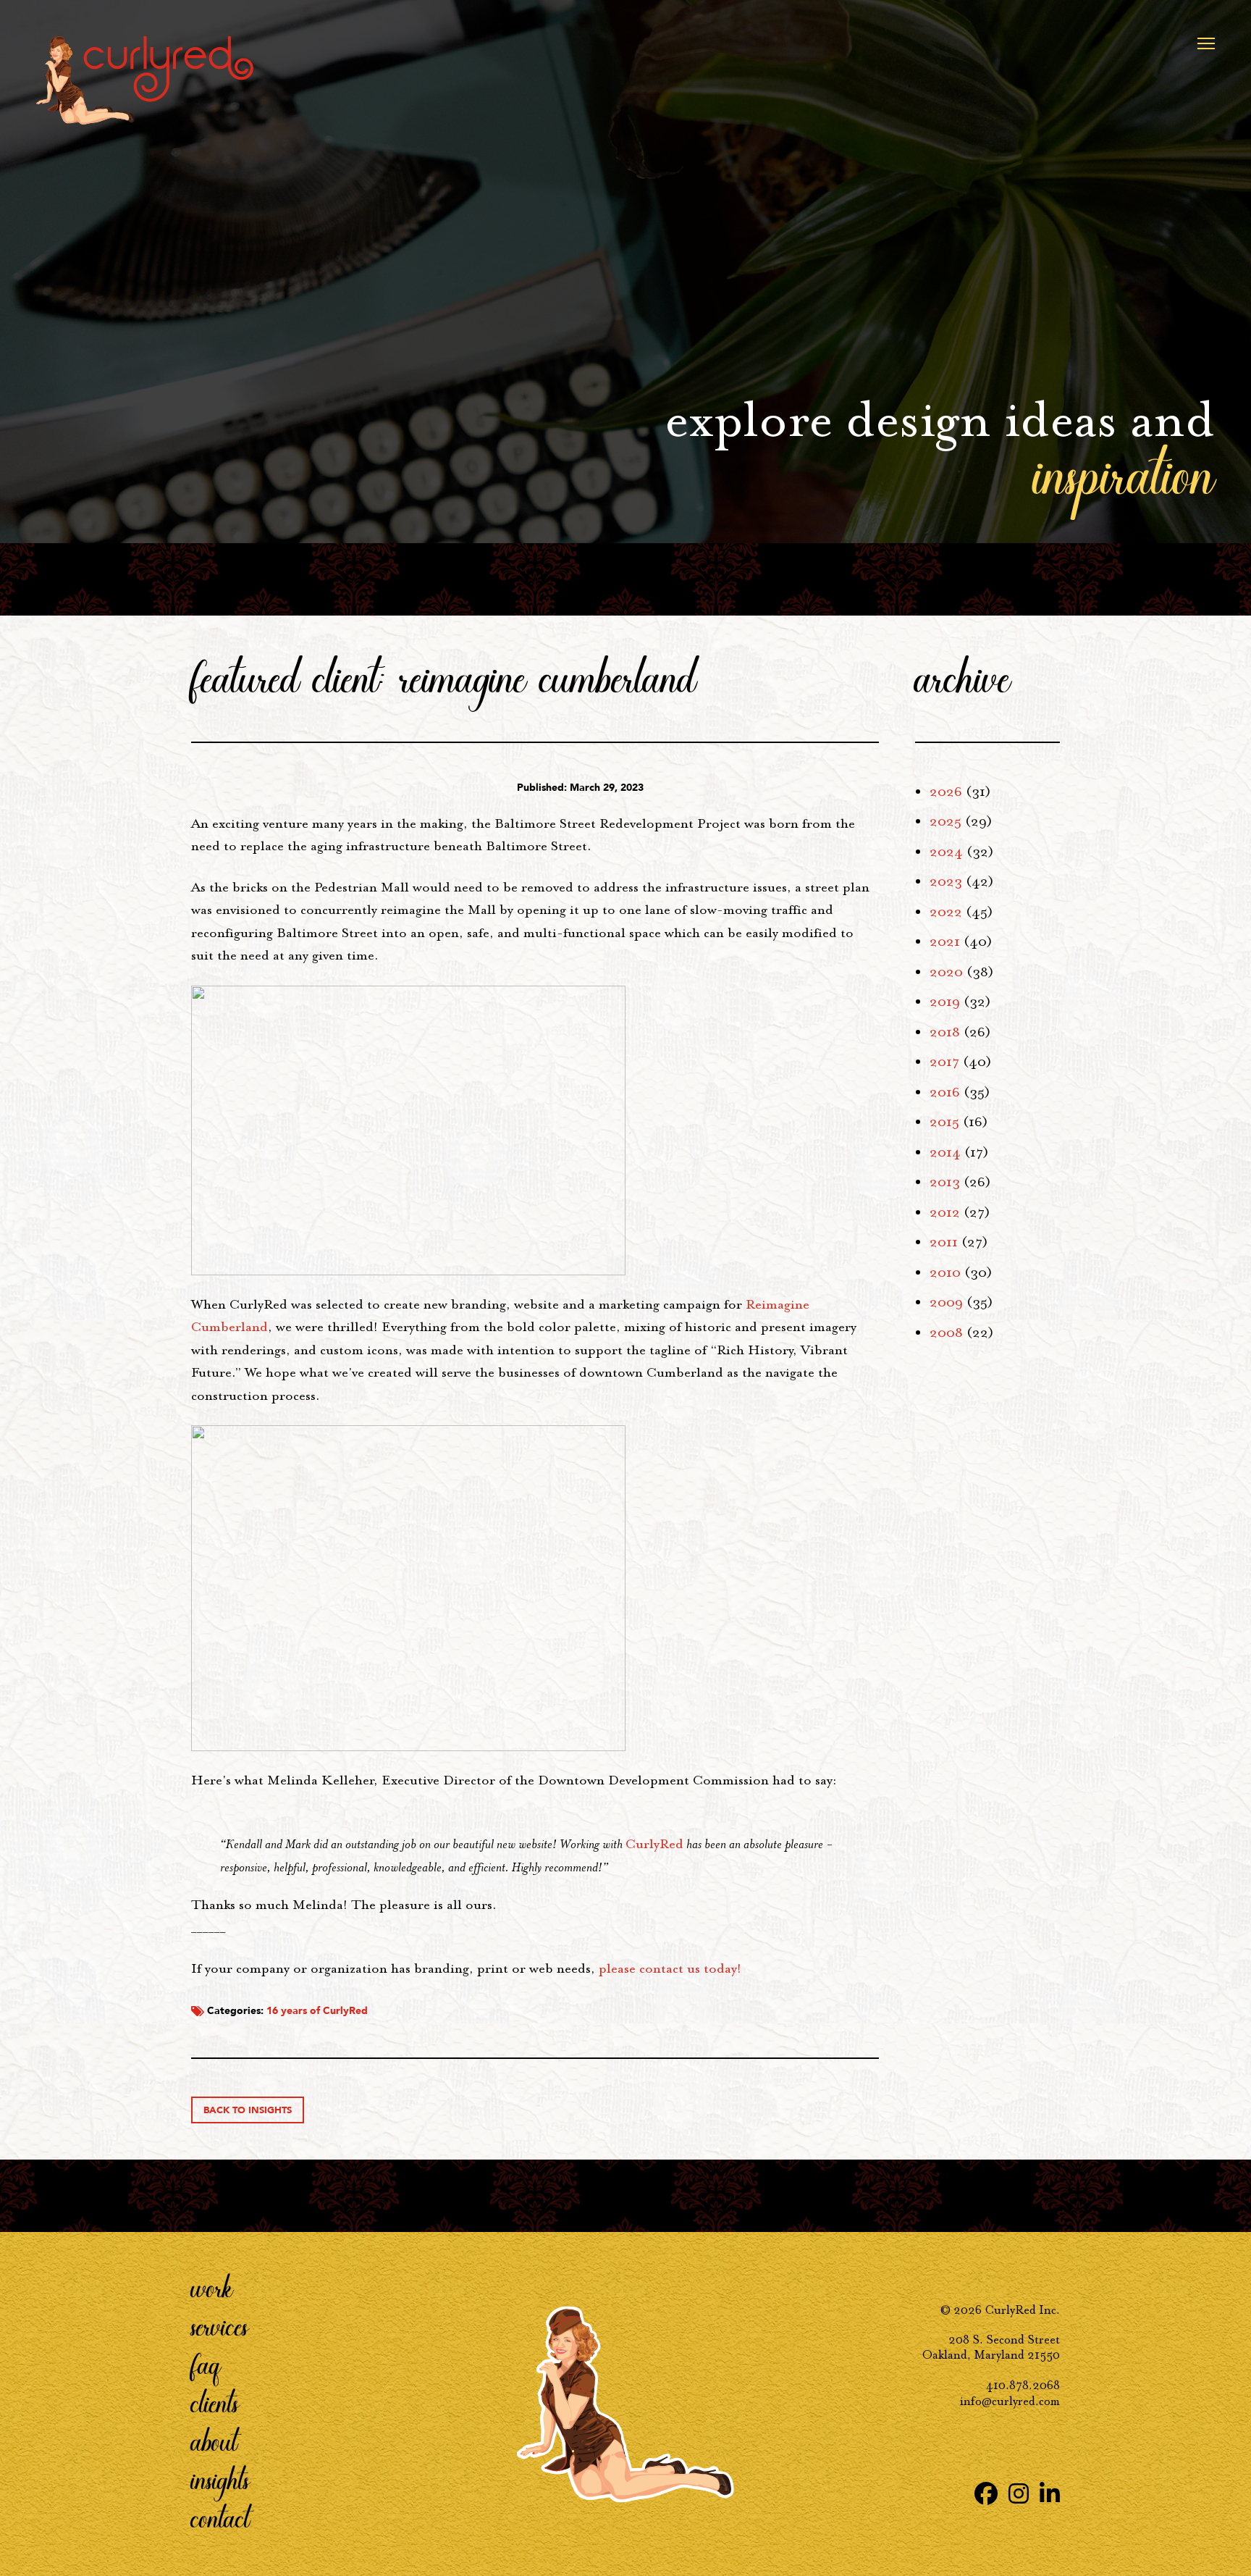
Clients (215, 2402)
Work (212, 2287)
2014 (945, 1152)
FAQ (206, 2364)
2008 (946, 1333)
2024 (946, 852)
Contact (220, 2517)
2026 (946, 792)
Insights (220, 2479)
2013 (945, 1182)
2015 (944, 1122)
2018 (945, 1032)
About (214, 2441)
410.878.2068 (1023, 2385)
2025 (945, 821)
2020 (946, 972)
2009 (946, 1302)
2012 (945, 1212)
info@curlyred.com (1010, 2401)
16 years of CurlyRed (317, 2011)
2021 (945, 941)
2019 (945, 1002)
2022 (946, 912)
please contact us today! (670, 1968)
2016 (945, 1092)
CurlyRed (654, 1844)
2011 (944, 1242)
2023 (946, 881)
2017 (944, 1062)
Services (220, 2325)
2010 (945, 1272)
